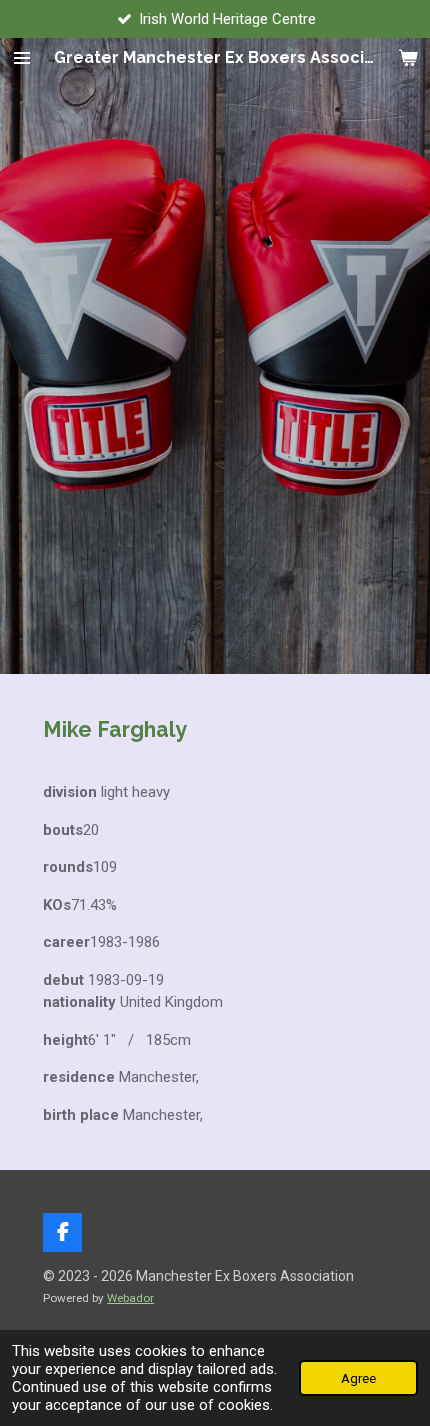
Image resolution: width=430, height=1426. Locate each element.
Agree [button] (358, 1378)
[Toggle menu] (22, 58)
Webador (130, 1298)
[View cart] (408, 58)
